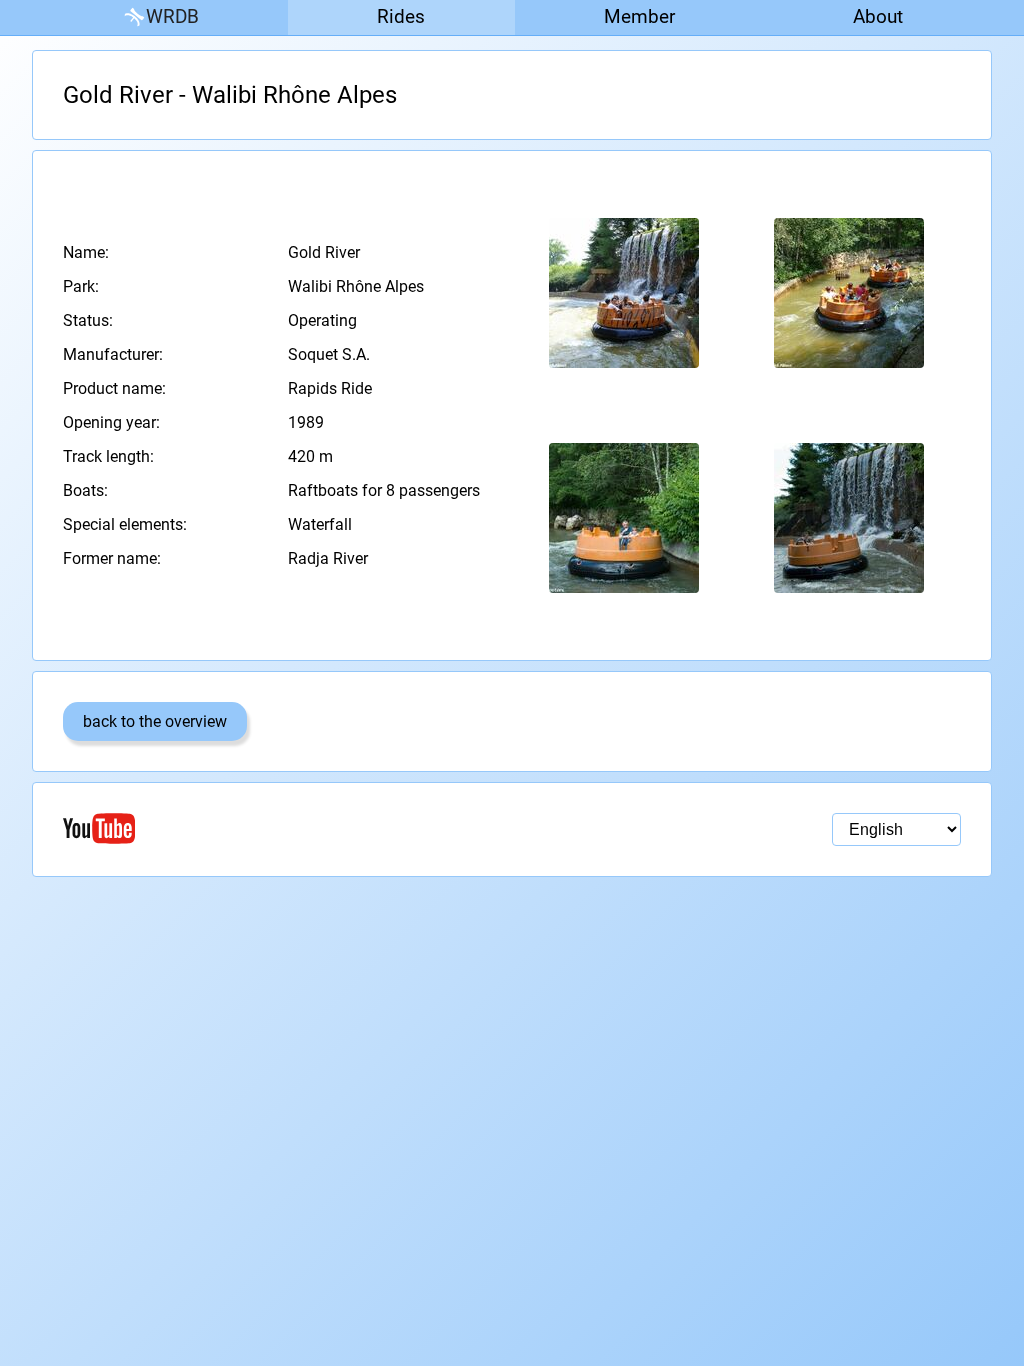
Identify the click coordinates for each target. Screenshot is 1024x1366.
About (878, 16)
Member (639, 16)
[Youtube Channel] (287, 828)
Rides (401, 16)
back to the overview (155, 721)
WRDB (172, 16)
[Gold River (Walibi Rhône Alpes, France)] (624, 293)
